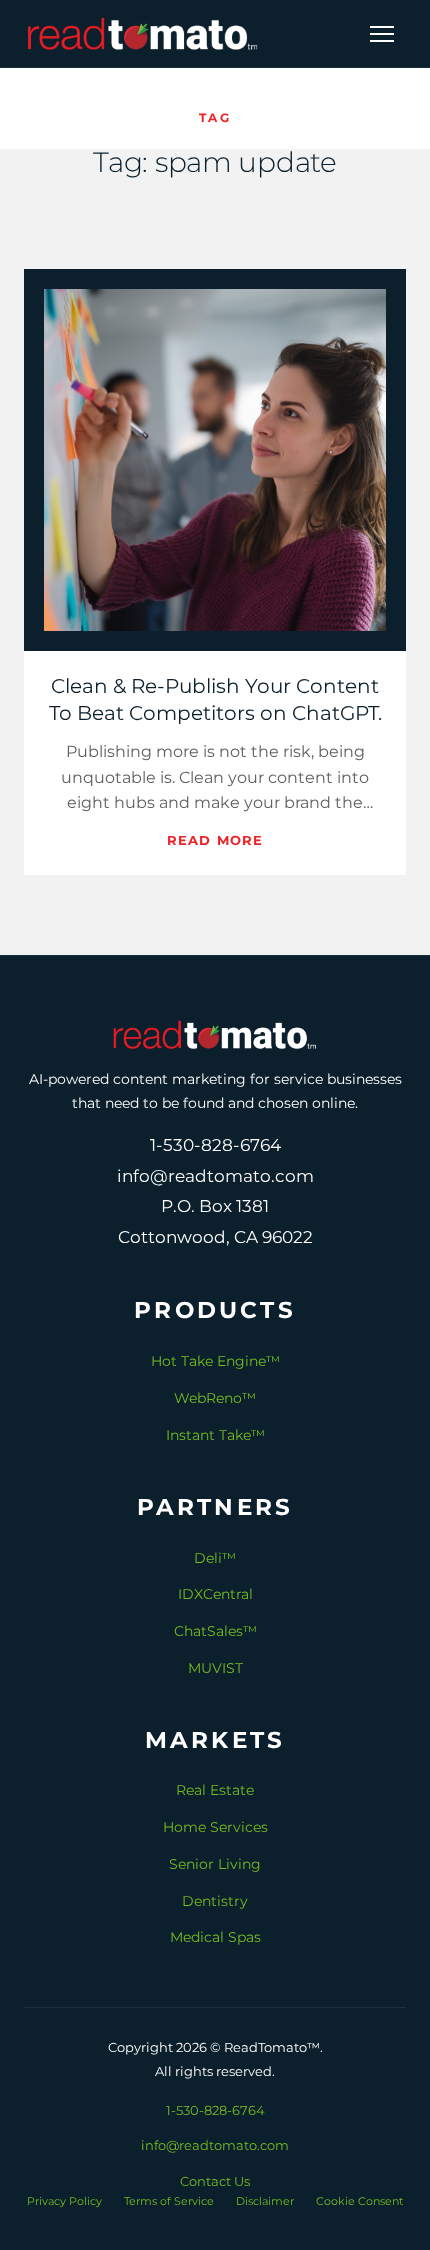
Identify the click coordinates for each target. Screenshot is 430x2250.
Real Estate (215, 1790)
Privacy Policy (64, 2201)
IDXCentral (215, 1594)
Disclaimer (265, 2201)
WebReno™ (215, 1398)
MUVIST (215, 1668)
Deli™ (215, 1558)
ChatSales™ (215, 1631)
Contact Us (215, 2181)
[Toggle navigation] (382, 34)
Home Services (215, 1827)
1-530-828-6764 (215, 2110)
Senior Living (215, 1864)
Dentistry (215, 1901)
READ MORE (214, 840)
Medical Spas (215, 1937)
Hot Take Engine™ (215, 1361)
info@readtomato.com (215, 2145)
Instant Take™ (215, 1435)
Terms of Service (169, 2201)
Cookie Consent (359, 2201)
